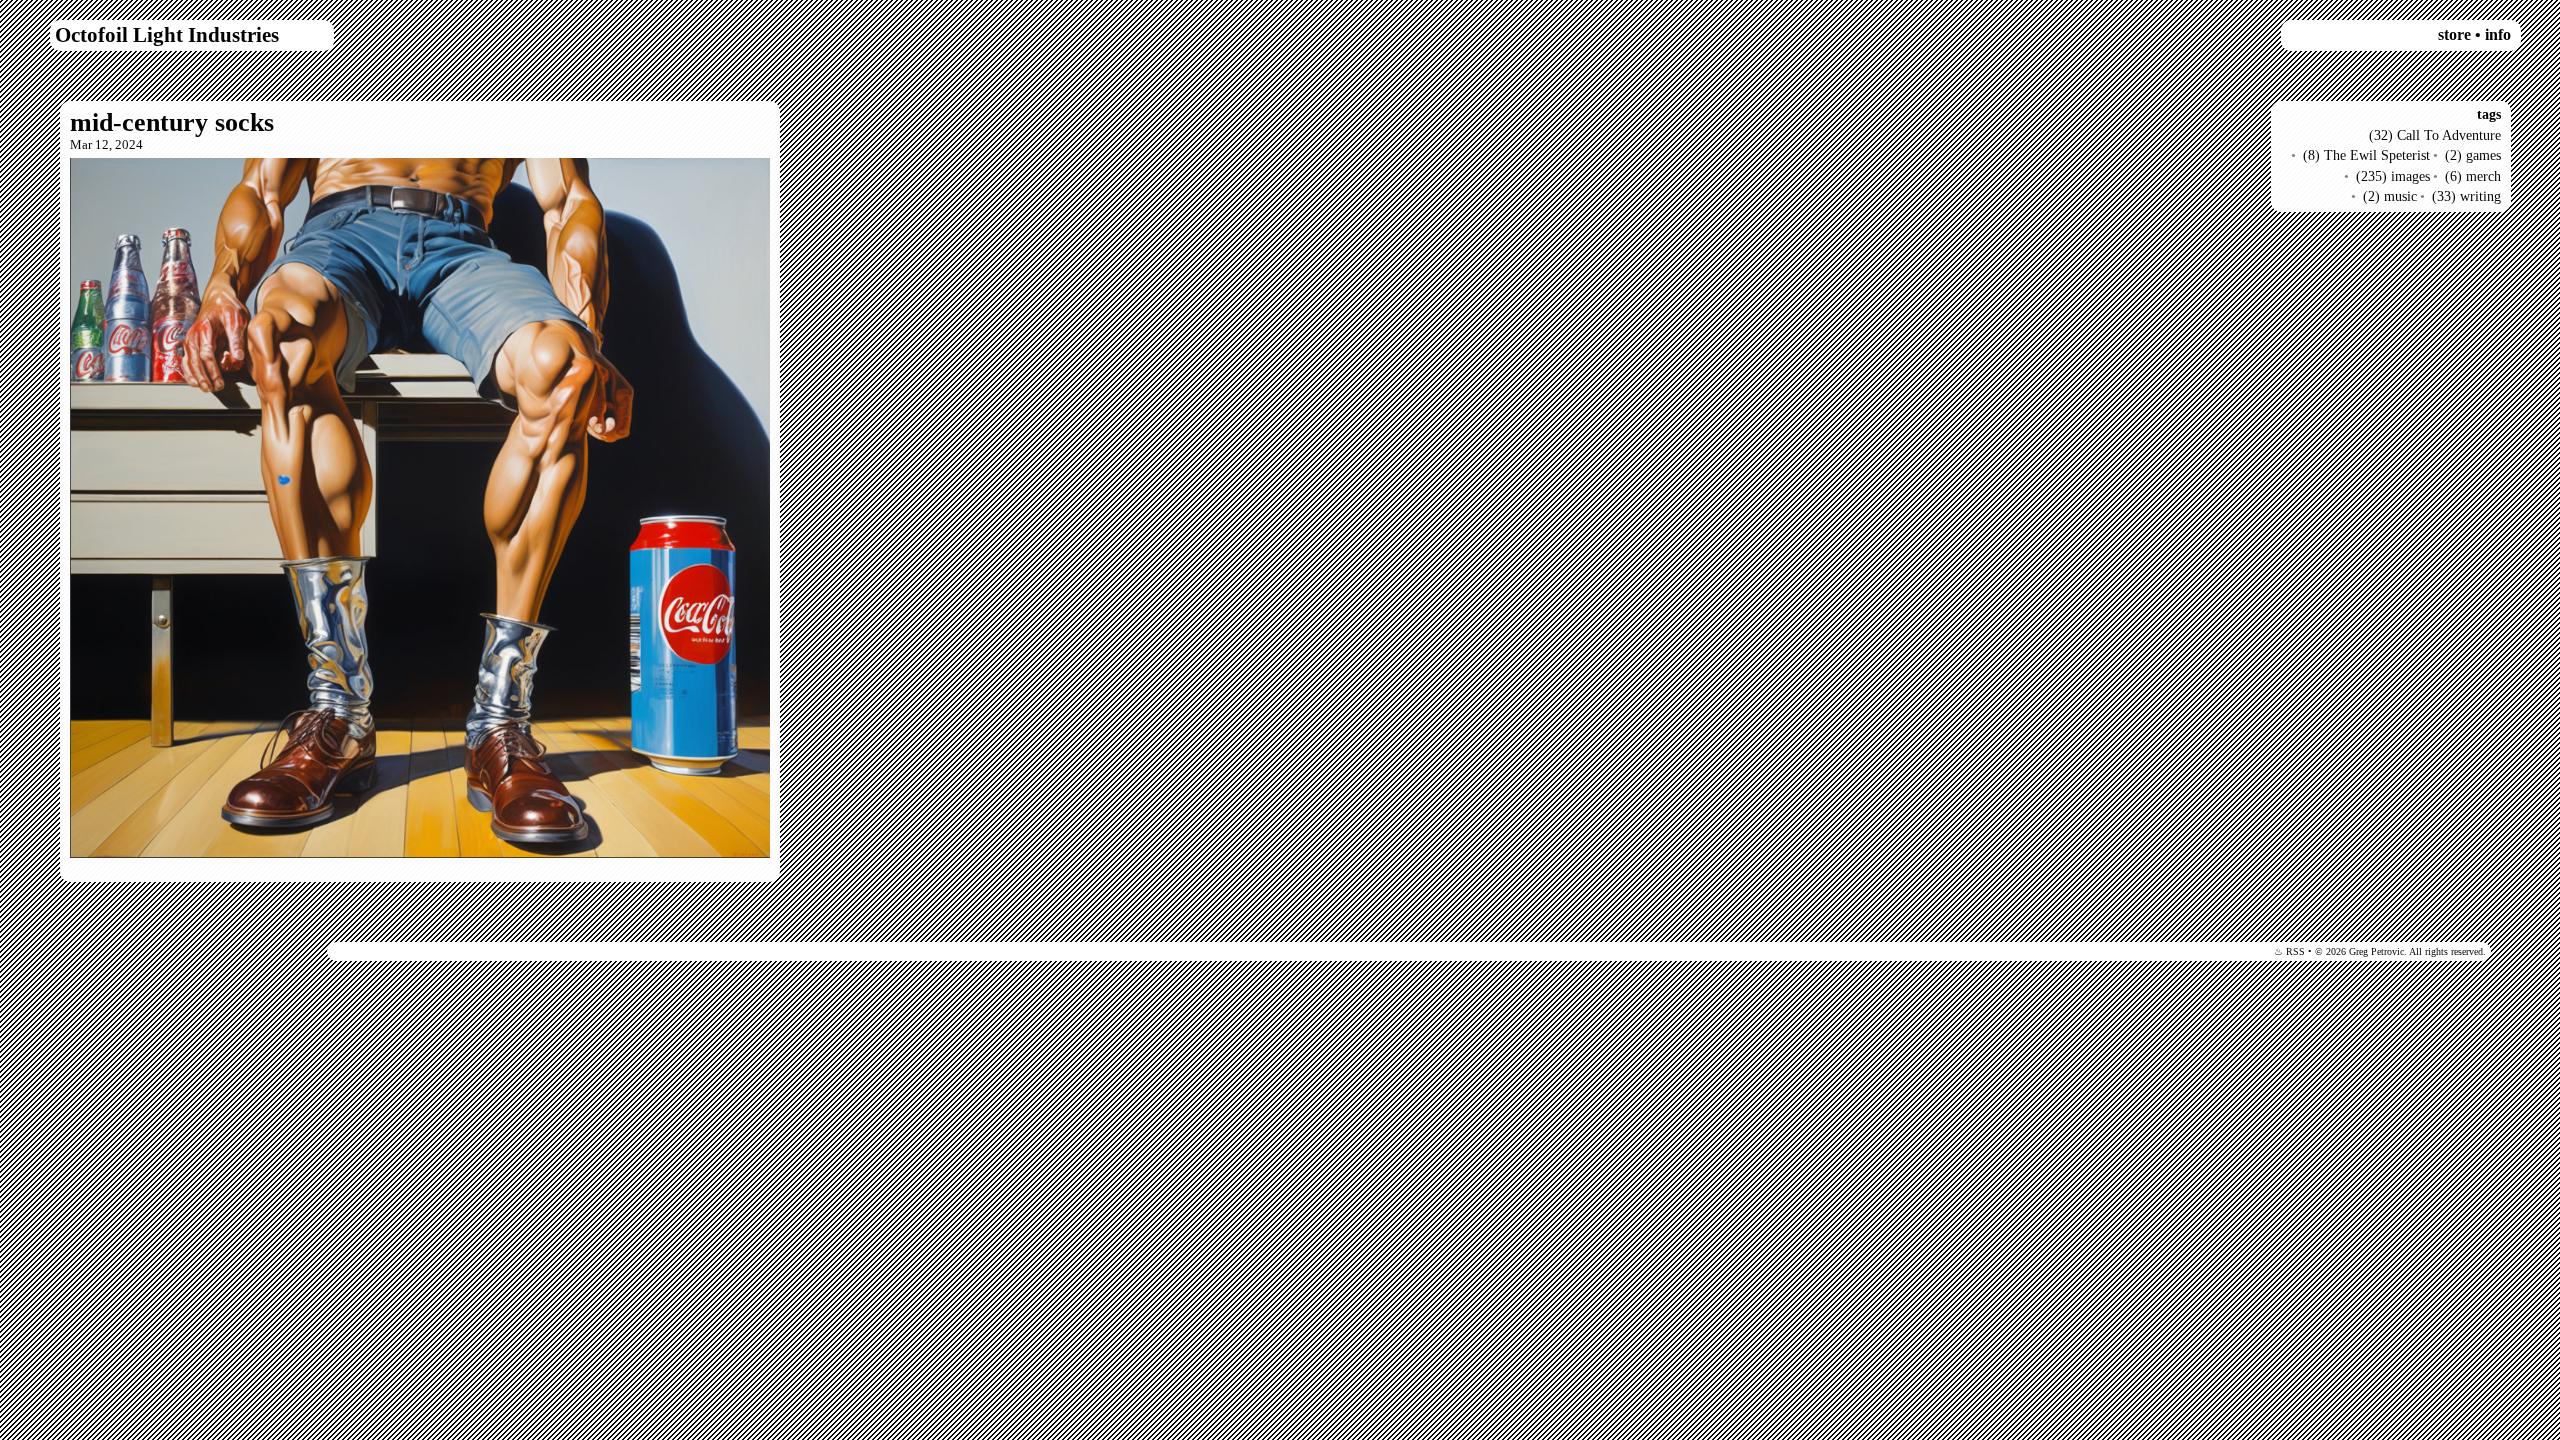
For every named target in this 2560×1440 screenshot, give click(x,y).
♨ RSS (2289, 951)
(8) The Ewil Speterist (2366, 155)
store (2454, 34)
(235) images (2393, 176)
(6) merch (2473, 176)
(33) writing (2466, 196)
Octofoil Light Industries (167, 34)
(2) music (2390, 196)
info (2498, 34)
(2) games (2473, 155)
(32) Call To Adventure (2435, 135)
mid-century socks (172, 122)
